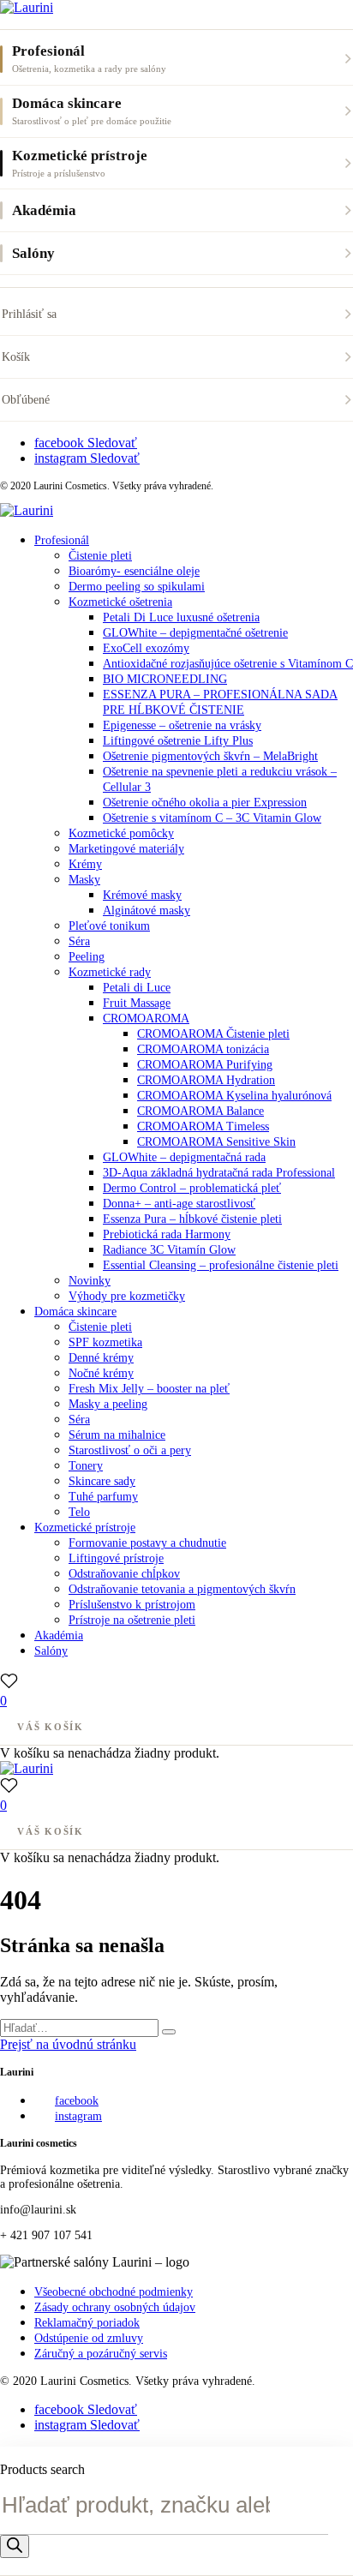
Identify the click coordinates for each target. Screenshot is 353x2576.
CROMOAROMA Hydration (206, 1080)
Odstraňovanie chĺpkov (124, 1574)
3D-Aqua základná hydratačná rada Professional (219, 1173)
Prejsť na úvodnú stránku (68, 2044)
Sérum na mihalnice (117, 1435)
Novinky (90, 1281)
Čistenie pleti (100, 556)
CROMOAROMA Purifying (205, 1065)
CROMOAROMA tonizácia (203, 1049)
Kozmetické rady (110, 972)
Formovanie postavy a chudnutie (147, 1543)
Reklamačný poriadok (87, 2323)
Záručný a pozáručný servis (101, 2354)
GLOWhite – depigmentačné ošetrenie (195, 633)
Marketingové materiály (126, 849)
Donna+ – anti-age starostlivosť (179, 1204)
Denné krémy (101, 1358)
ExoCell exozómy (146, 648)
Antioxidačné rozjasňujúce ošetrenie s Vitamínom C (228, 664)
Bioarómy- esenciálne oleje (134, 571)
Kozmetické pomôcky (121, 833)
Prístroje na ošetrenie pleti (132, 1620)
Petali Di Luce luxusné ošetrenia (181, 617)
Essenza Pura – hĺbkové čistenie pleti (192, 1219)
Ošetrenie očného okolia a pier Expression (205, 803)
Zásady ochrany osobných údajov (115, 2307)
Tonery (86, 1466)
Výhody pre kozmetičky (127, 1296)
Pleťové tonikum (109, 926)
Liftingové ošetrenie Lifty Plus (178, 741)
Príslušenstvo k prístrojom (132, 1605)
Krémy (85, 864)
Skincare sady (102, 1481)
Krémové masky (142, 895)
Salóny (51, 1651)
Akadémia (59, 1635)
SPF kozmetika (105, 1342)
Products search (42, 2469)
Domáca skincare (75, 1312)
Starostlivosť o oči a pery (130, 1450)
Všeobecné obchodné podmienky (114, 2292)
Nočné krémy (101, 1373)
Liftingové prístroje (116, 1558)
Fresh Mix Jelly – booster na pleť (149, 1389)
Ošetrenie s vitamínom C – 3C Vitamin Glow (212, 818)
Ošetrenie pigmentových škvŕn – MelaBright (210, 756)
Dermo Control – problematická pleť (192, 1188)
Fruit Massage (137, 1003)
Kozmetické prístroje (85, 1528)
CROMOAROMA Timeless (203, 1126)
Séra (79, 941)
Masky (84, 880)
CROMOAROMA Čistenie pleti (213, 1034)
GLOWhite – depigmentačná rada (184, 1157)
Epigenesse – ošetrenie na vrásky (182, 725)
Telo (79, 1512)
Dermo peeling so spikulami (137, 587)
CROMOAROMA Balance (200, 1111)
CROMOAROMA (146, 1018)
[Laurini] (27, 7)
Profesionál (62, 540)
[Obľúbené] (9, 1681)
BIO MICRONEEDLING (165, 679)
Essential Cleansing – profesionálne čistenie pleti (221, 1265)
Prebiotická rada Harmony (167, 1234)
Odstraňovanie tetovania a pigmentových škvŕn (182, 1589)
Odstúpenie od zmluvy (89, 2338)
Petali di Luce (137, 988)
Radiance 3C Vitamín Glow (169, 1250)
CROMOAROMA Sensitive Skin (216, 1142)
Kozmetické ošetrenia (120, 602)
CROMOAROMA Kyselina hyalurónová (234, 1096)
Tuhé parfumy (103, 1497)
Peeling (87, 957)
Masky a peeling (108, 1404)
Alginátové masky (147, 911)
